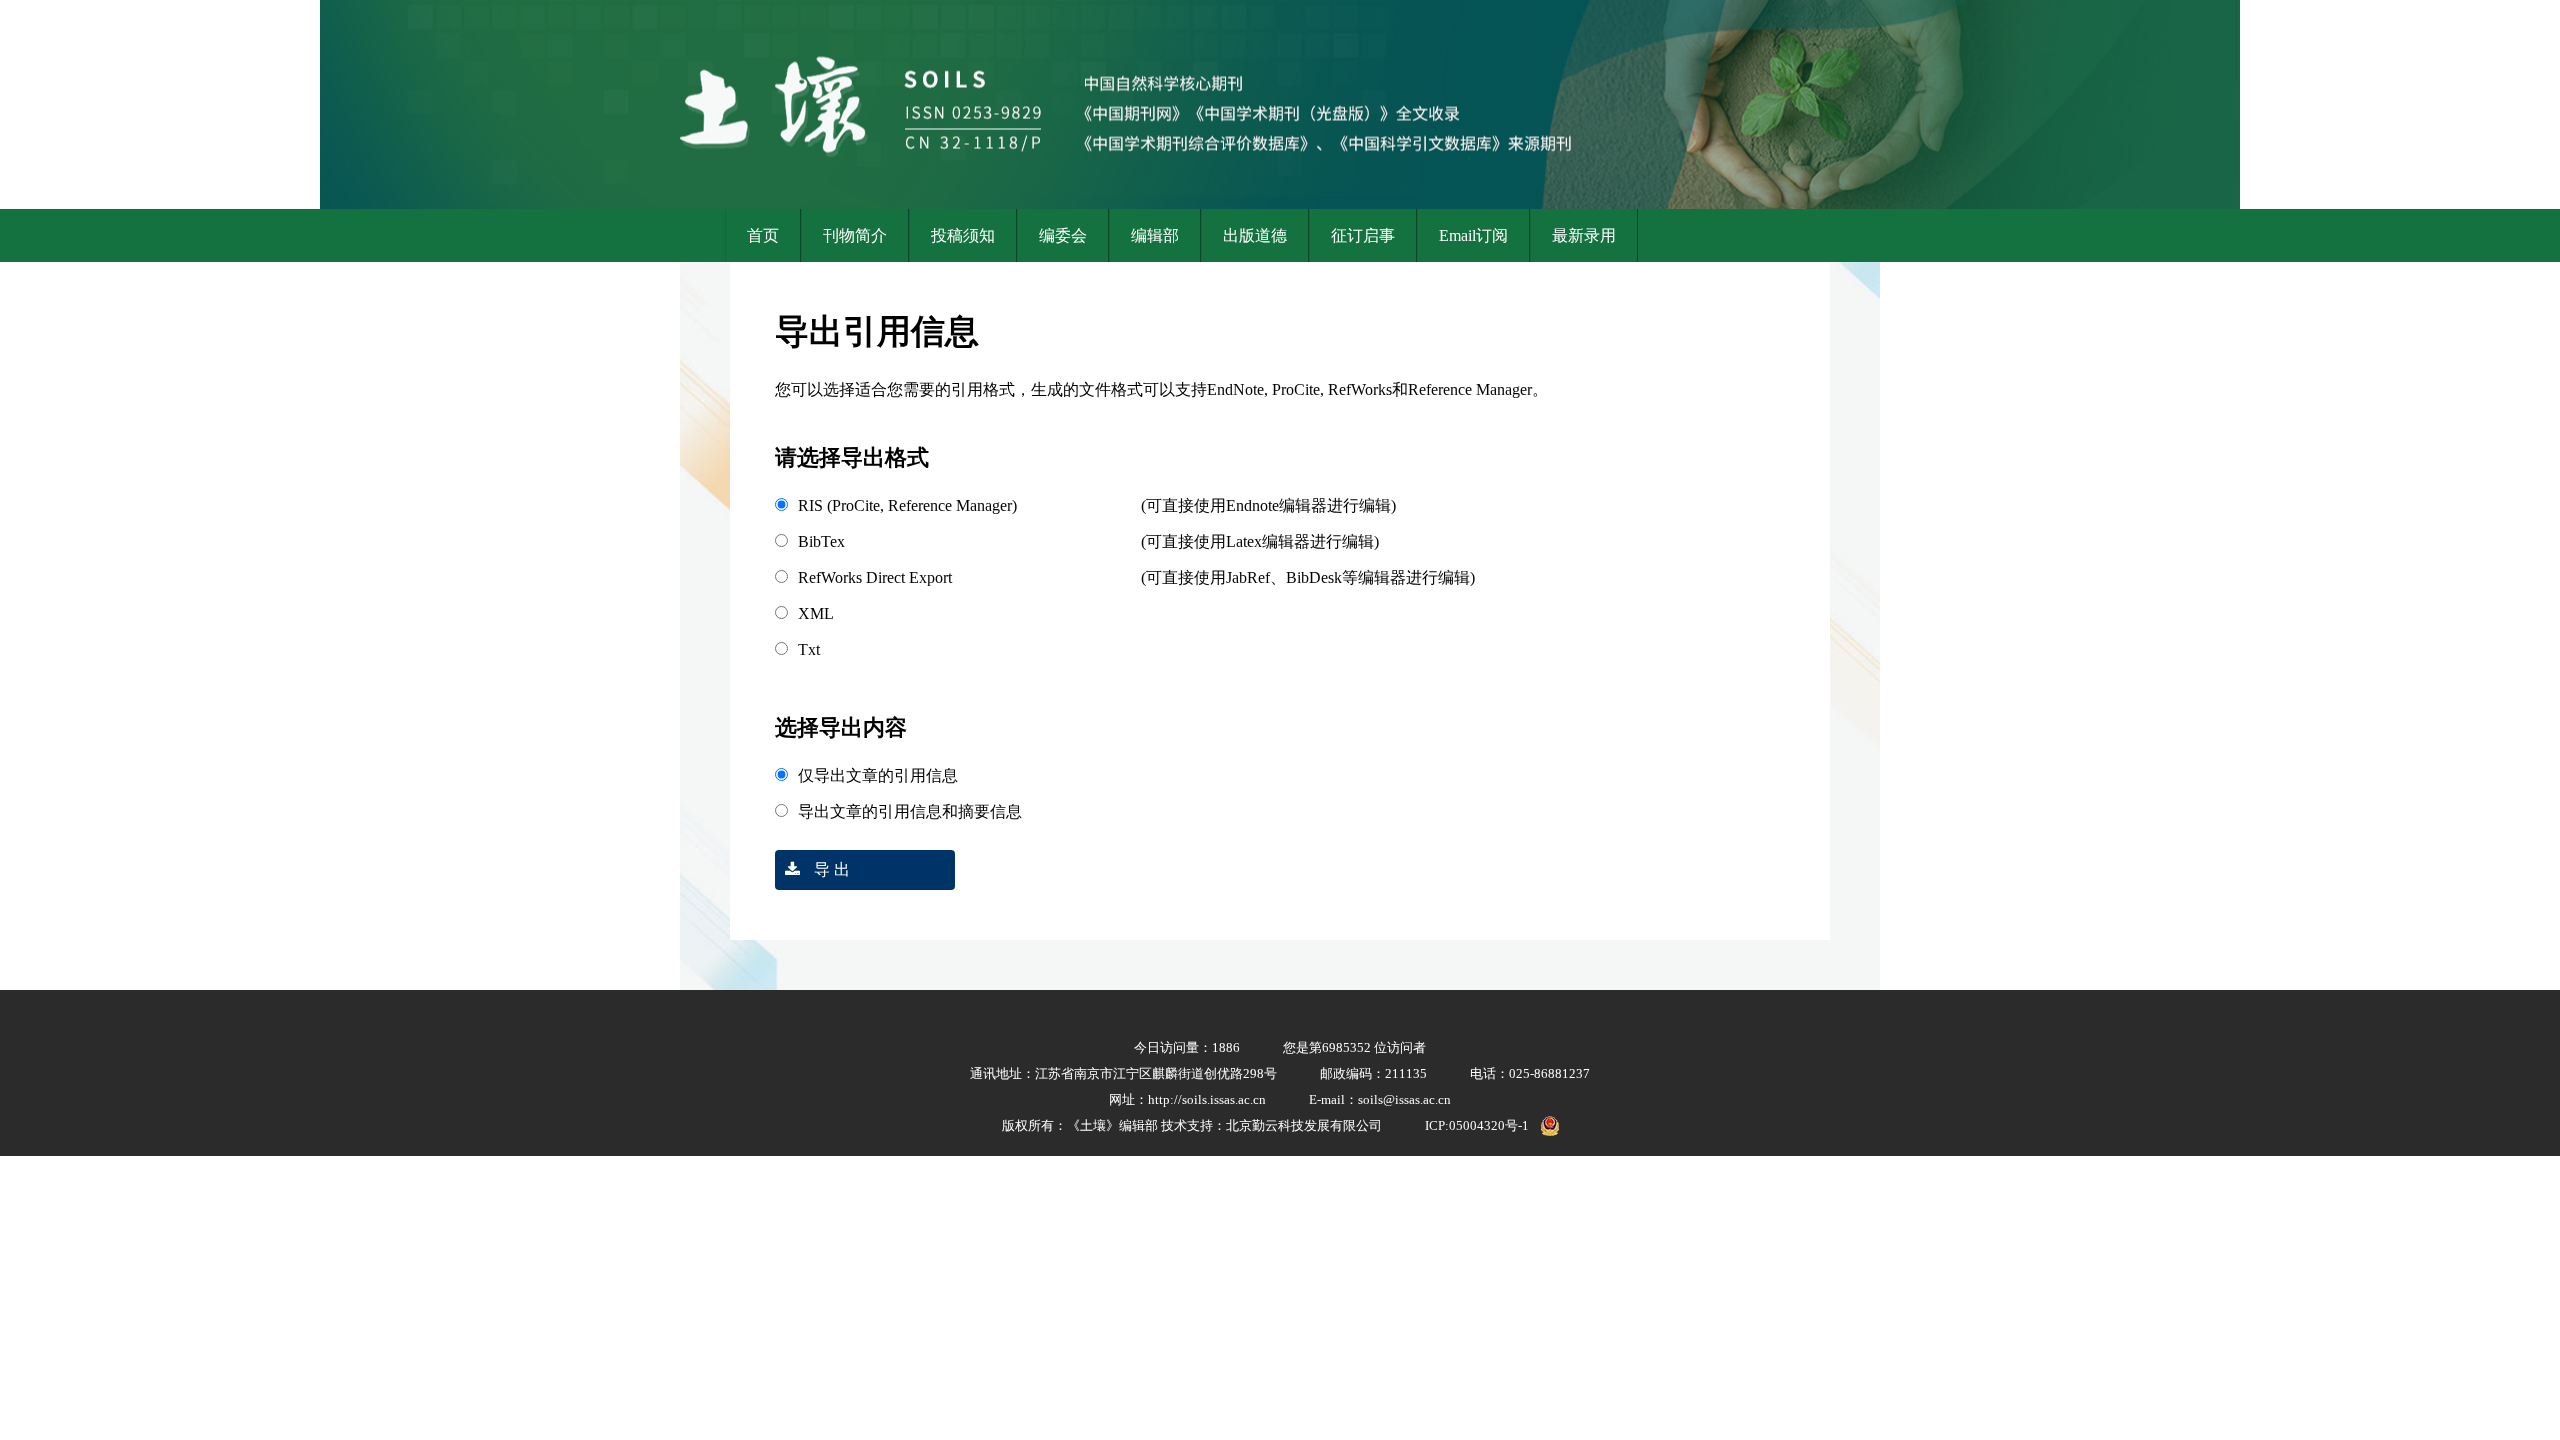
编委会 (1063, 235)
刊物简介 (855, 235)
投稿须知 (963, 235)
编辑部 (1155, 235)
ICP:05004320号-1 (1477, 1125)
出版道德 (1255, 235)
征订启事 (1363, 235)
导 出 (830, 869)
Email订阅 (1473, 235)
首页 (763, 235)
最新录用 (1584, 235)
